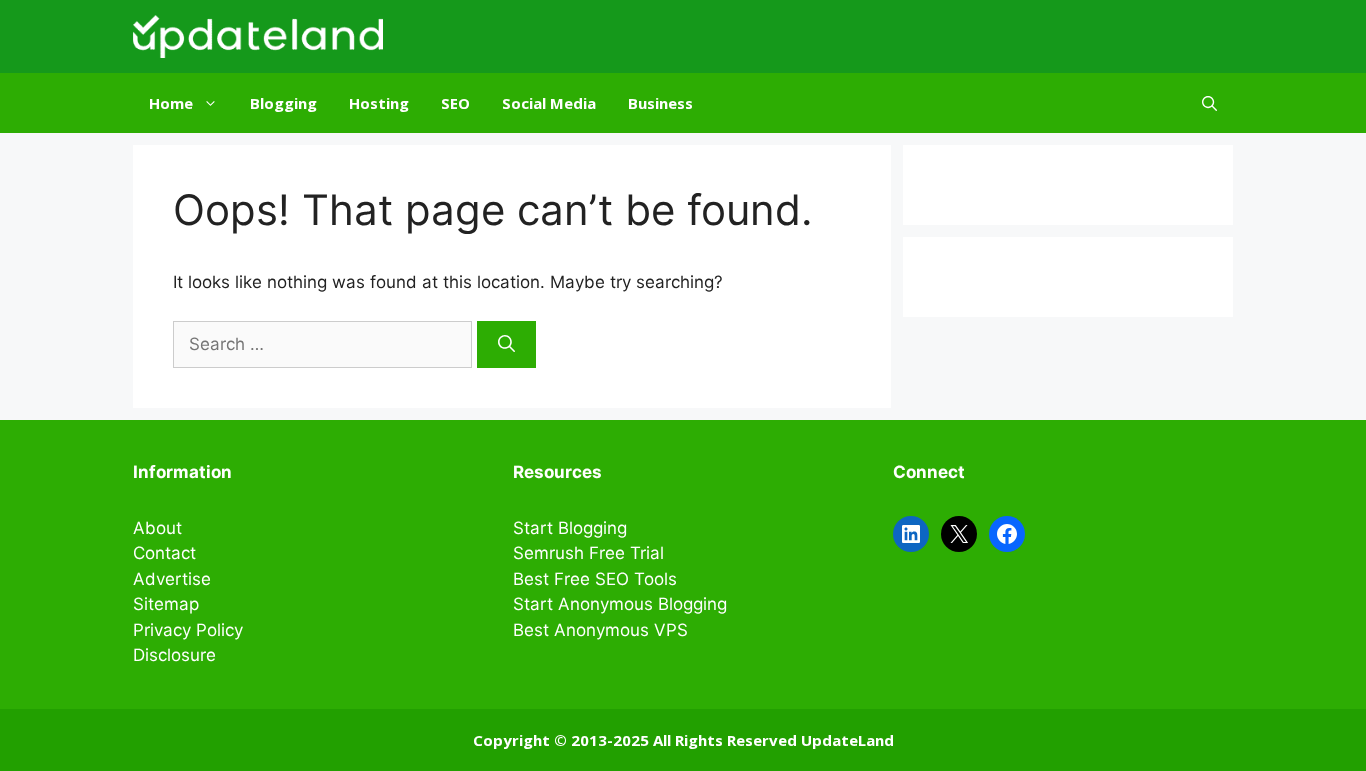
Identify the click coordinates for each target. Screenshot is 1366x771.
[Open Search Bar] (1209, 103)
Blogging (283, 103)
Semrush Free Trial (588, 553)
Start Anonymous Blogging (620, 604)
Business (660, 103)
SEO (455, 103)
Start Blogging (570, 528)
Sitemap (166, 604)
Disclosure (174, 655)
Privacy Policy (188, 630)
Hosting (379, 103)
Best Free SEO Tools (595, 579)
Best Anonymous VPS (600, 630)
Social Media (549, 103)
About (157, 528)
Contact (164, 553)
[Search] (506, 345)
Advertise (172, 579)
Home (171, 103)
